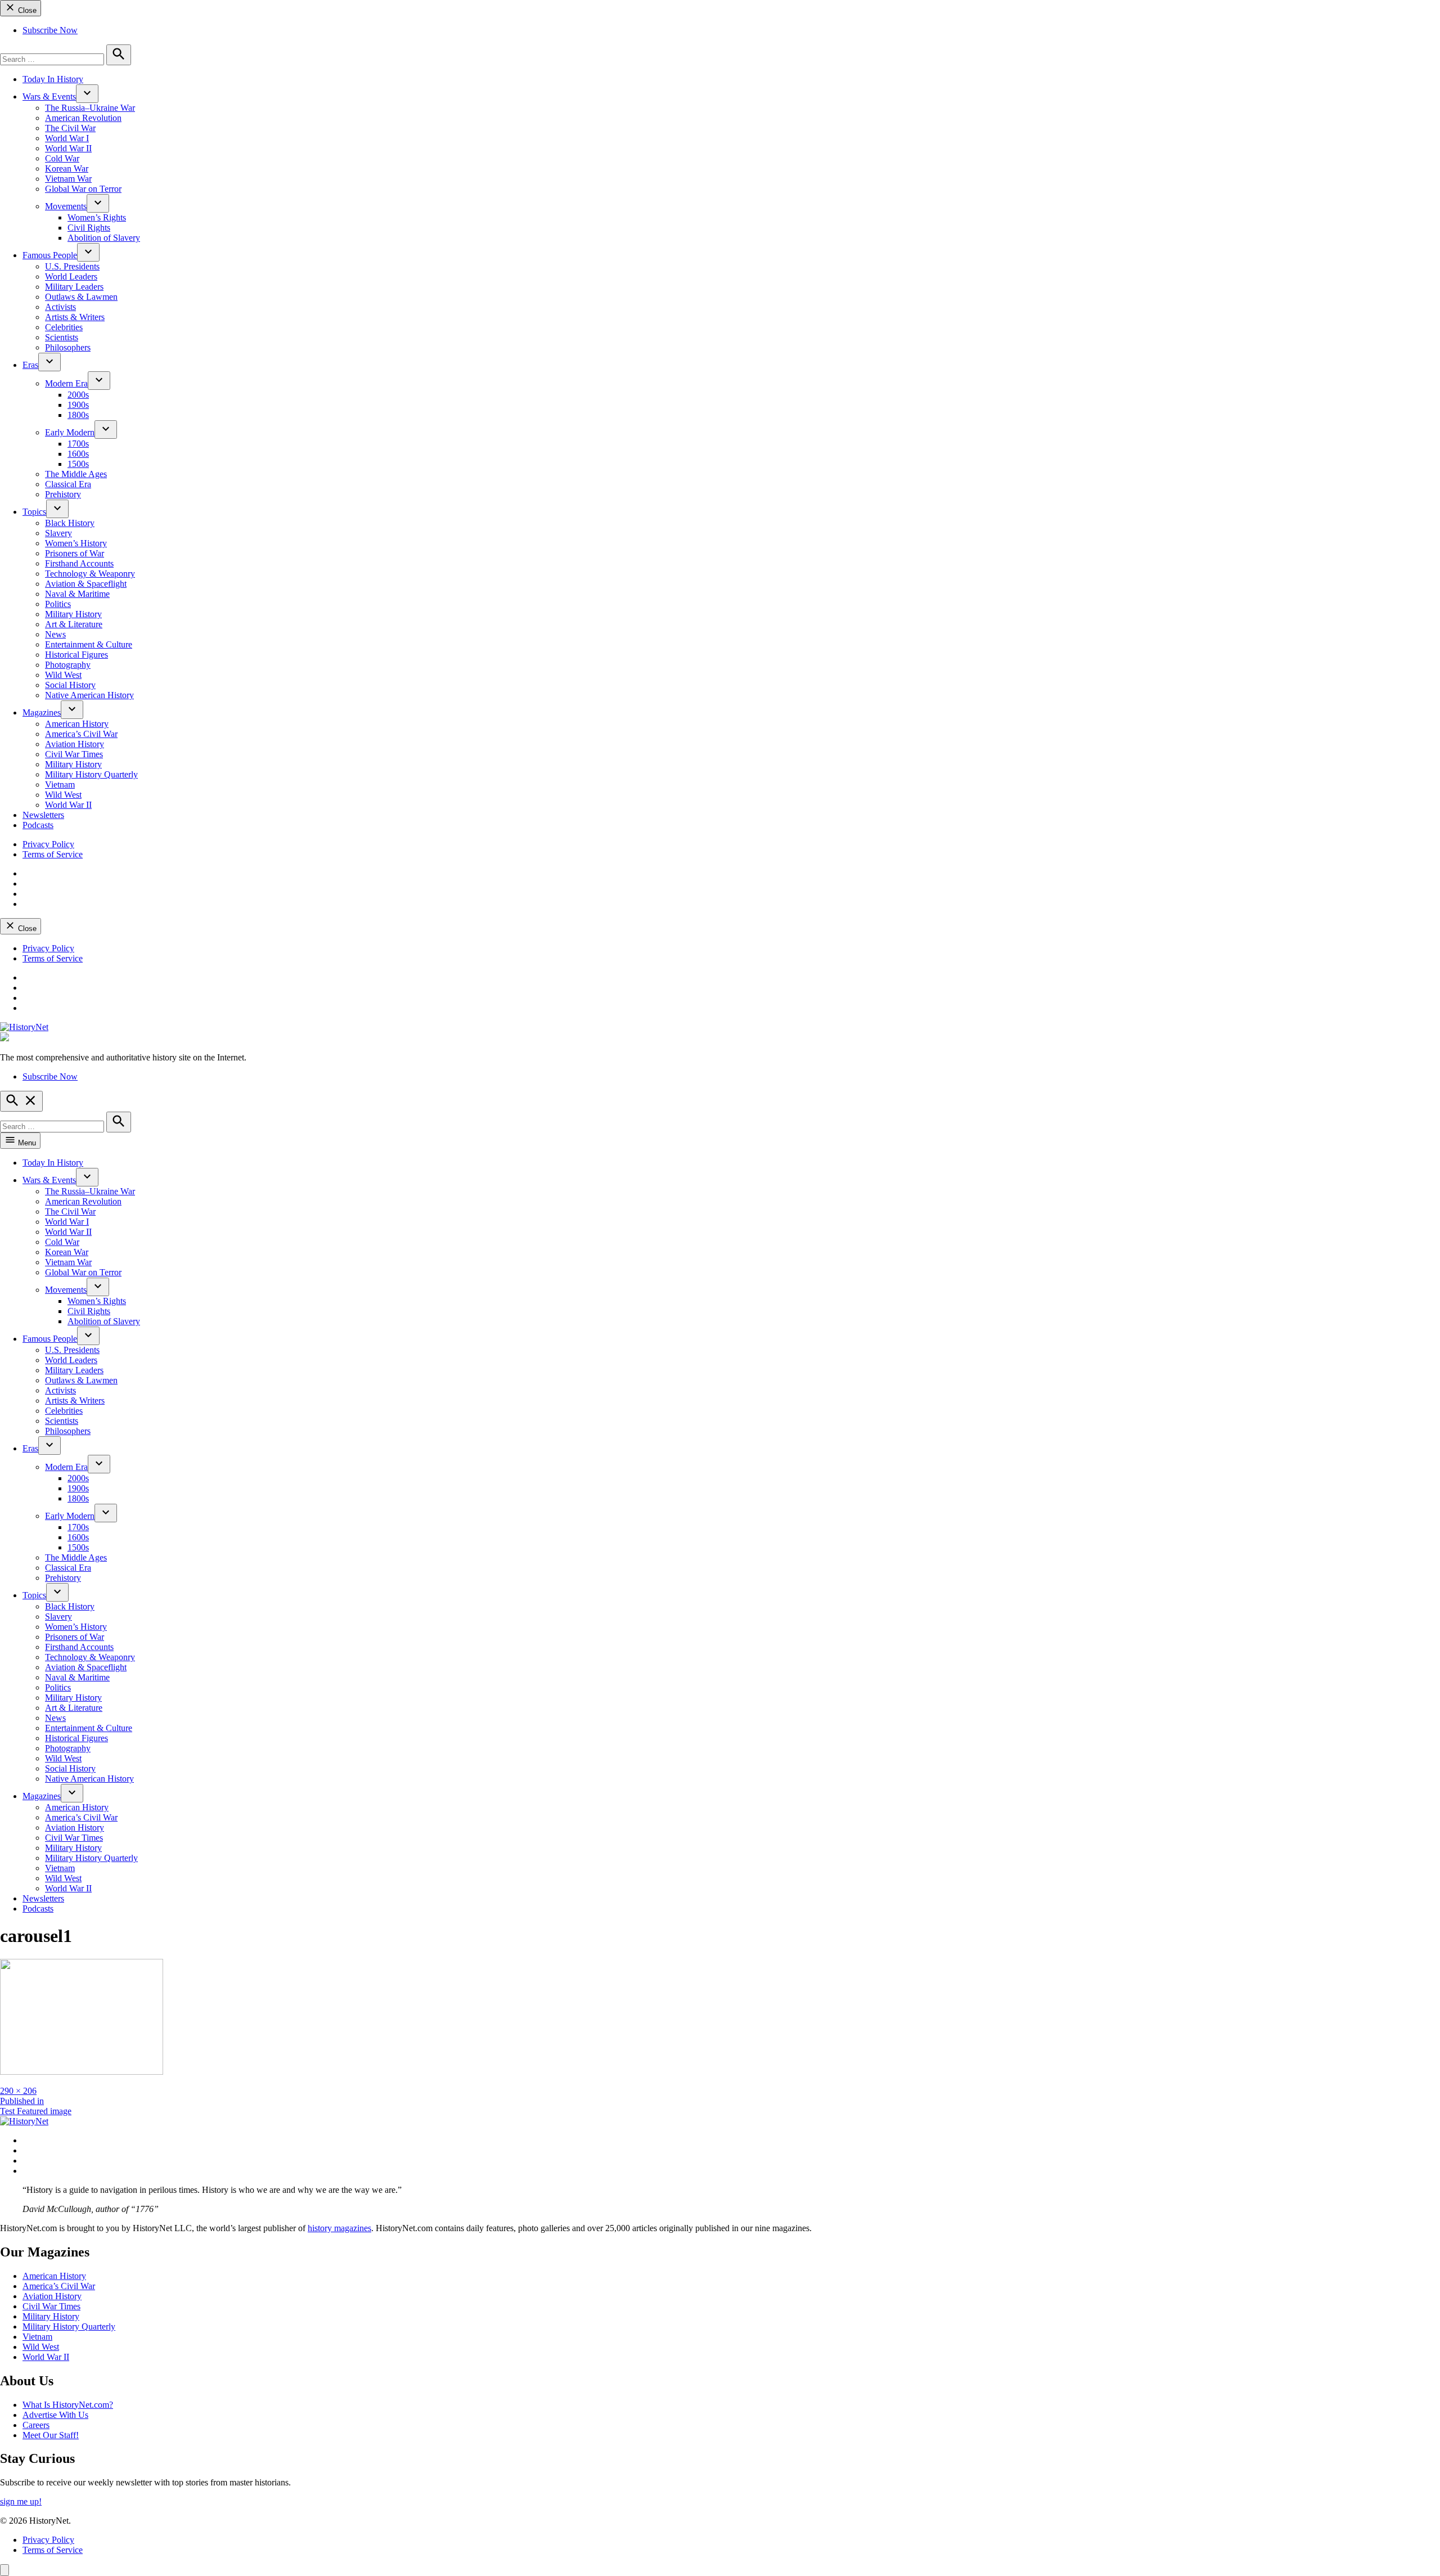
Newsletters (43, 815)
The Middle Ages (76, 474)
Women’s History (76, 543)
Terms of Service (53, 854)
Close (26, 10)
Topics (34, 512)
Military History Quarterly (91, 774)
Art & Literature (74, 624)
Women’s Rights (97, 217)
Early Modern (70, 432)
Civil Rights (89, 228)
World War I (67, 138)
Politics (58, 604)
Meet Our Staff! (51, 2435)
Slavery (58, 533)
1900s (78, 405)
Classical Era (68, 484)
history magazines (339, 2228)
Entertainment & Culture (89, 644)
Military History (73, 614)
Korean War (67, 168)
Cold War (62, 158)
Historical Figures (76, 655)
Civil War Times (74, 754)
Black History (70, 523)
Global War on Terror (83, 189)
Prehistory (63, 494)
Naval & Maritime (77, 594)
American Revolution (83, 118)
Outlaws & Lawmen (81, 297)
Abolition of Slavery (104, 238)
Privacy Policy (48, 844)
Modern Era (66, 383)
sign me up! (21, 2501)
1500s (78, 464)
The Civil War (70, 128)
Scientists (62, 337)
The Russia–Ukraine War (90, 108)
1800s (78, 415)
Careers (36, 2425)
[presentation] (87, 94)
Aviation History (75, 744)
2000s (78, 395)
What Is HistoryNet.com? (68, 2405)
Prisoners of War (75, 553)
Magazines (42, 712)
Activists (60, 307)
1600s (78, 454)
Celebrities (64, 327)
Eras (30, 365)
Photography (68, 665)
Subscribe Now (50, 30)
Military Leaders (74, 287)
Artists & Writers (75, 317)
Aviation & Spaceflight (86, 584)
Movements (66, 206)
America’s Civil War (81, 734)
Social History (70, 685)
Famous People (50, 255)
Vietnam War (68, 179)
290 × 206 (18, 2091)
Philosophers (68, 347)
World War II (68, 148)
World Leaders (71, 277)
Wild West (63, 675)
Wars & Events (49, 96)
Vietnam (60, 785)
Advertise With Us (55, 2415)
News (55, 634)
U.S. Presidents (72, 266)
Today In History (53, 79)
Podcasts (38, 825)
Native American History (89, 695)
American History (77, 724)
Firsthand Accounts (79, 563)
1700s (78, 444)
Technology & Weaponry (90, 574)
